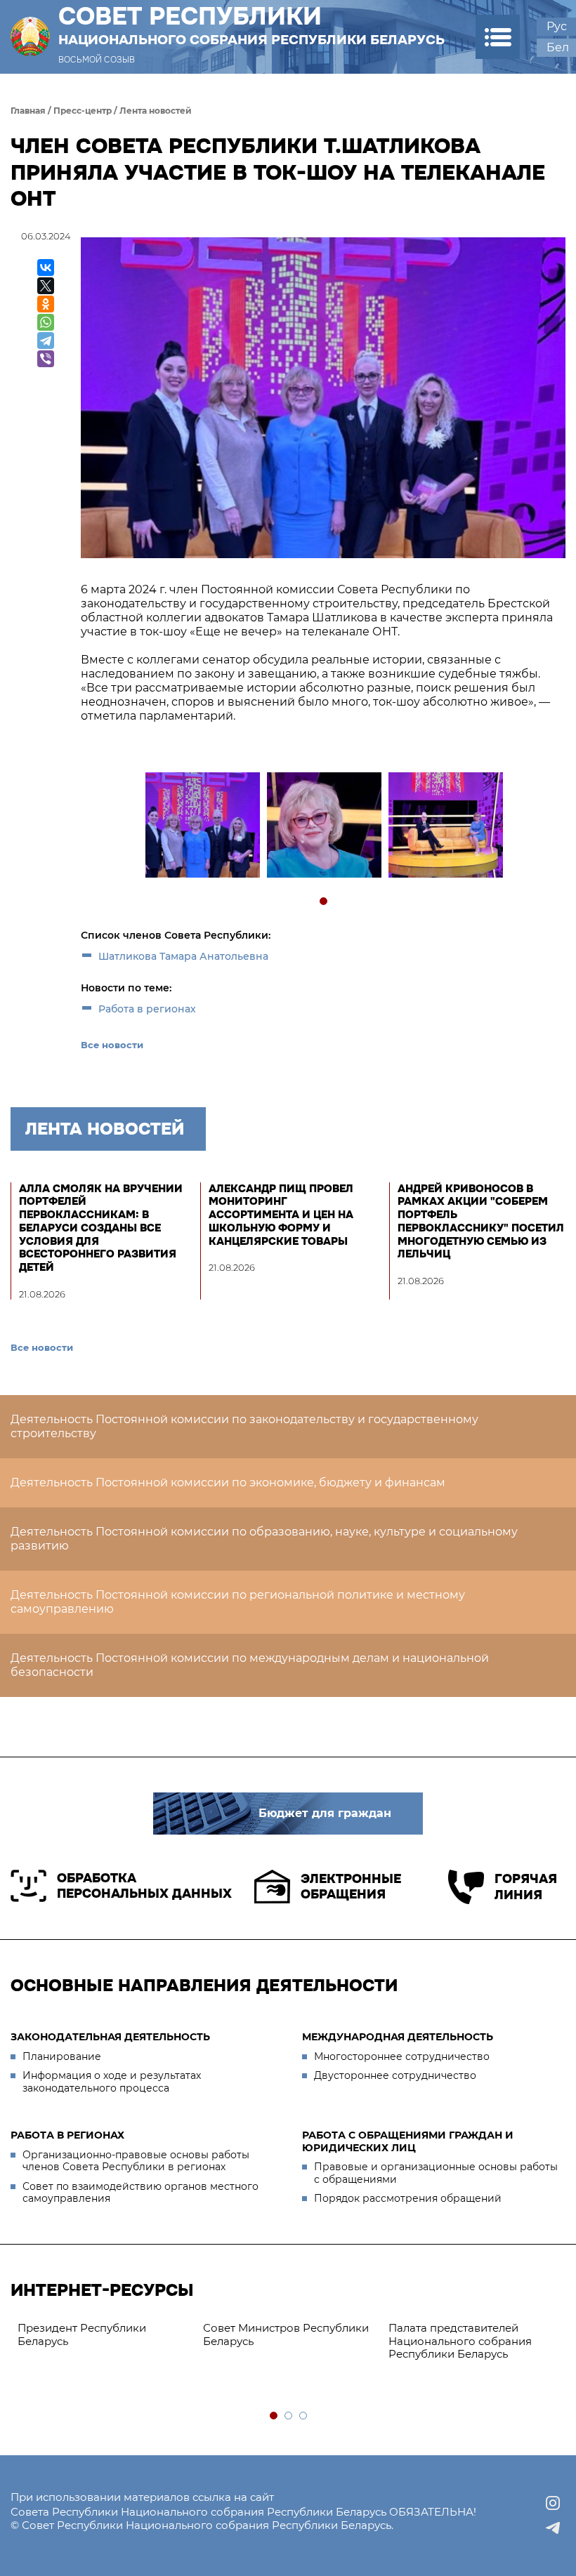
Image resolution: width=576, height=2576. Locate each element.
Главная (28, 111)
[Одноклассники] (46, 304)
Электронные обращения (351, 1887)
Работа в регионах (147, 1009)
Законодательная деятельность (110, 2037)
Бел (558, 47)
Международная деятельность (398, 2037)
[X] (46, 286)
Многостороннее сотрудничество (402, 2056)
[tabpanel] (202, 827)
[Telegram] (46, 341)
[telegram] (553, 2528)
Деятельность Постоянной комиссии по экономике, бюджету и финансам (228, 1482)
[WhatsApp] (46, 322)
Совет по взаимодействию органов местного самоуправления (140, 2193)
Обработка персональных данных (144, 1886)
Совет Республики (251, 25)
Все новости (112, 1045)
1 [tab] (324, 902)
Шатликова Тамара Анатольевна (183, 956)
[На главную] (30, 37)
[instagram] (553, 2503)
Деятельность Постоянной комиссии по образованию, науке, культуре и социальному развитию (264, 1539)
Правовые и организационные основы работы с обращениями (436, 2173)
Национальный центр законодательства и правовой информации (171, 2341)
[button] (498, 37)
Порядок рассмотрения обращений (408, 2198)
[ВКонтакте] (46, 267)
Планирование (62, 2056)
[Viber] (46, 359)
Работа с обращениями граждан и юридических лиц (408, 2141)
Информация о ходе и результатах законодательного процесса (112, 2082)
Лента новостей (156, 111)
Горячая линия (526, 1887)
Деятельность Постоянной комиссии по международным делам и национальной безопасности (250, 1665)
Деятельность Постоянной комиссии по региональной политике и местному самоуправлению (238, 1602)
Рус (557, 26)
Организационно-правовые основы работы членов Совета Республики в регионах (136, 2161)
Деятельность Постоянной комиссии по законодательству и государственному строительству (244, 1426)
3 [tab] (304, 2416)
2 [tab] (289, 2416)
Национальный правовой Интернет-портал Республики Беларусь (355, 2341)
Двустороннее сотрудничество (395, 2075)
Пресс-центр (83, 111)
